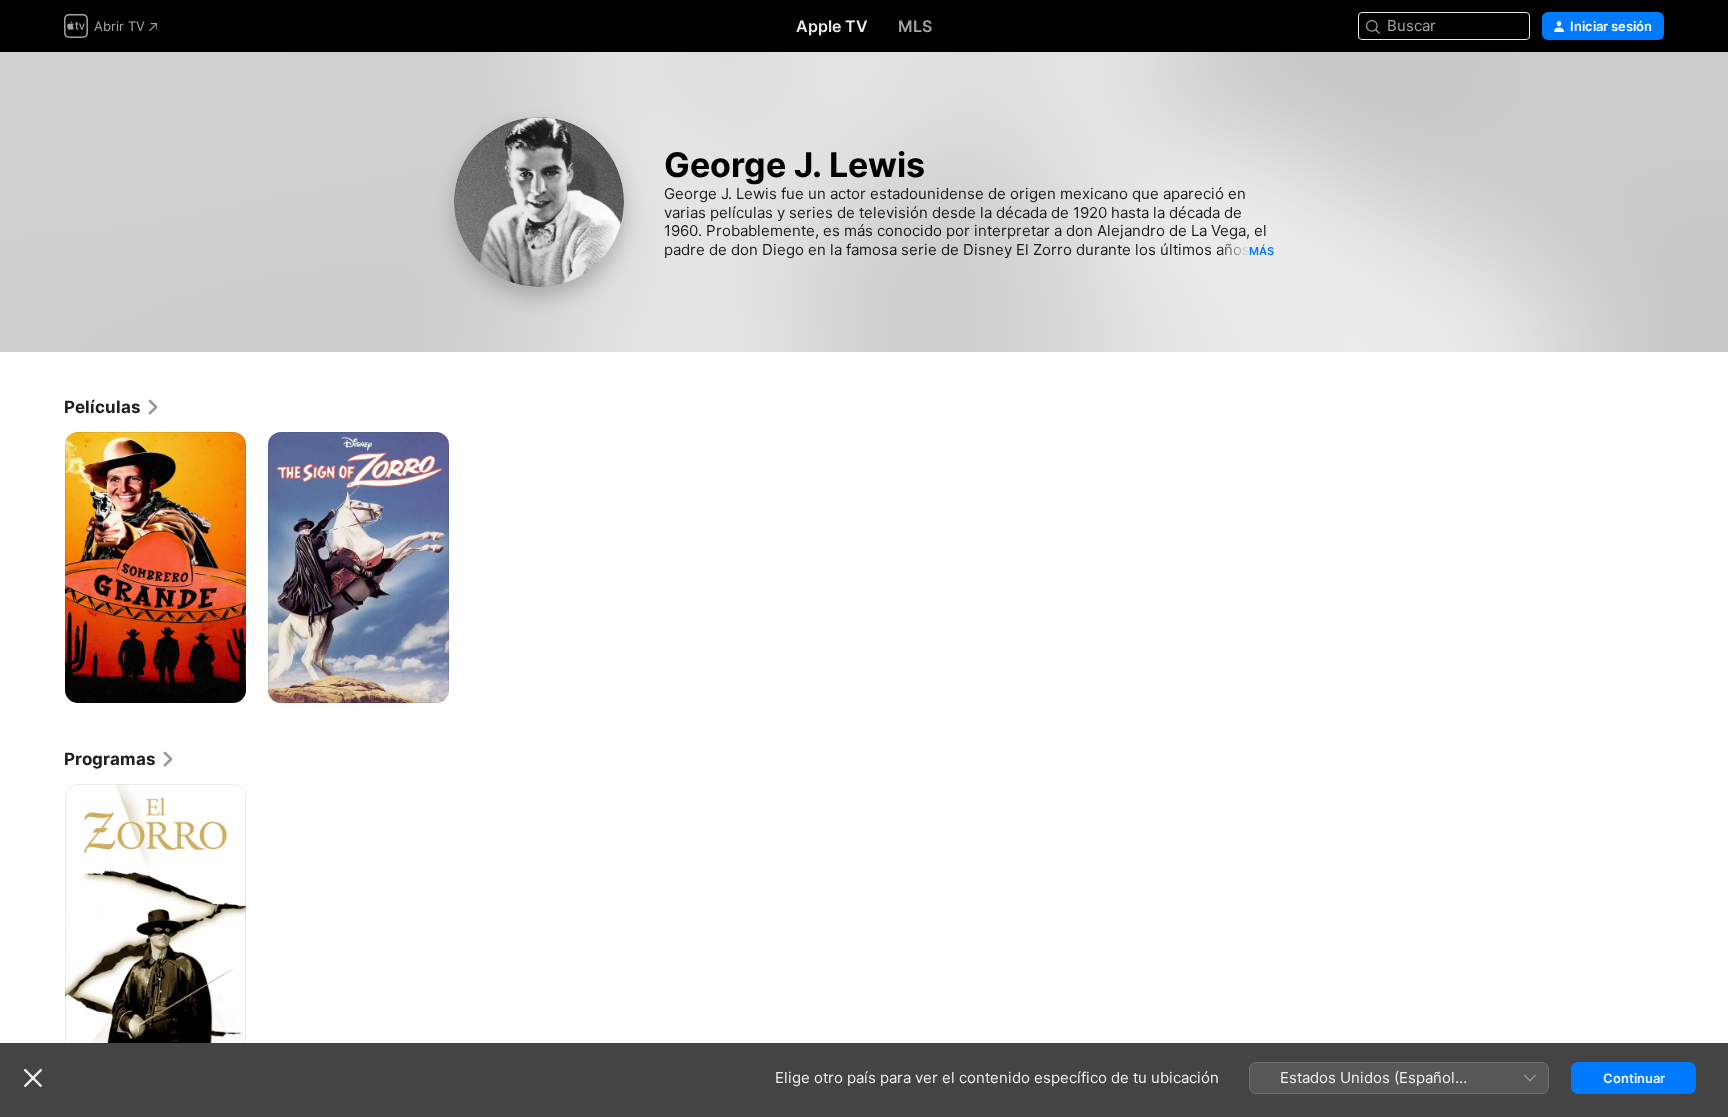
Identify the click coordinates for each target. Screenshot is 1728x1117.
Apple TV (832, 26)
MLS (915, 26)
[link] (112, 407)
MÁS (1261, 251)
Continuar (1634, 1078)
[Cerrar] (33, 1078)
